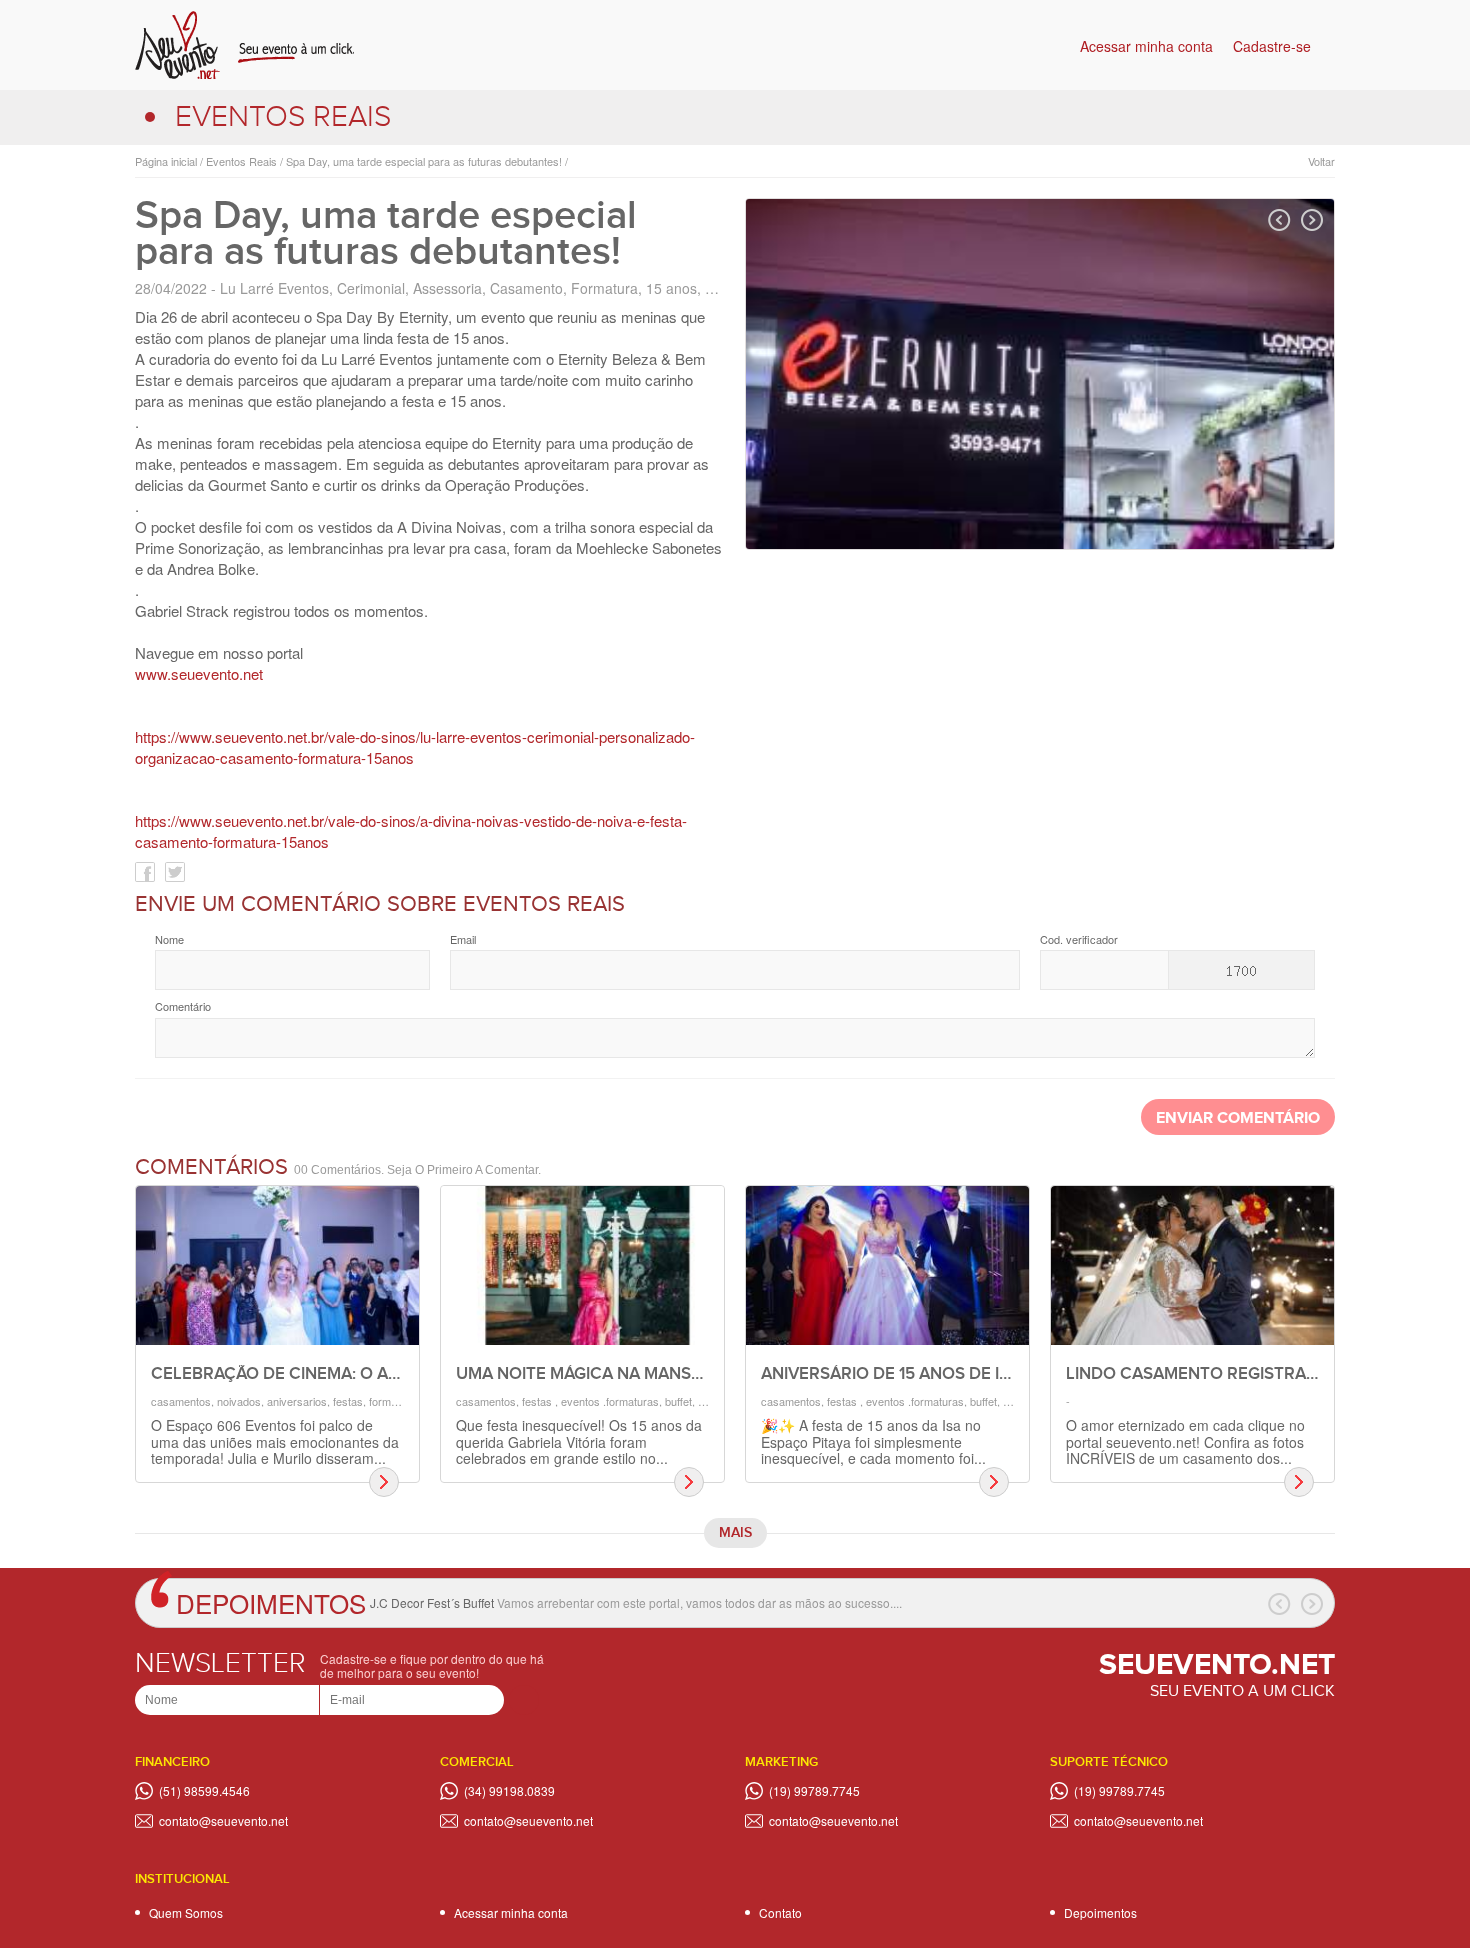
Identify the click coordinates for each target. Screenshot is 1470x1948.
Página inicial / (169, 161)
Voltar (1321, 161)
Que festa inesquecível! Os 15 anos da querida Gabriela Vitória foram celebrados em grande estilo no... (579, 1441)
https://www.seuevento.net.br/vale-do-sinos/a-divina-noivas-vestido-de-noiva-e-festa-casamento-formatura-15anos (411, 831)
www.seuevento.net (199, 673)
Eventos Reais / (243, 161)
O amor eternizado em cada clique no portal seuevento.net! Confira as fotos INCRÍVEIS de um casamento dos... (1185, 1441)
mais (735, 1532)
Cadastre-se (1272, 46)
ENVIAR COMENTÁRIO (1238, 1118)
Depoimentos (271, 1602)
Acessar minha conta (1146, 46)
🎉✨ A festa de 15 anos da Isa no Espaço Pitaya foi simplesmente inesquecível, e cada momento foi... (873, 1441)
